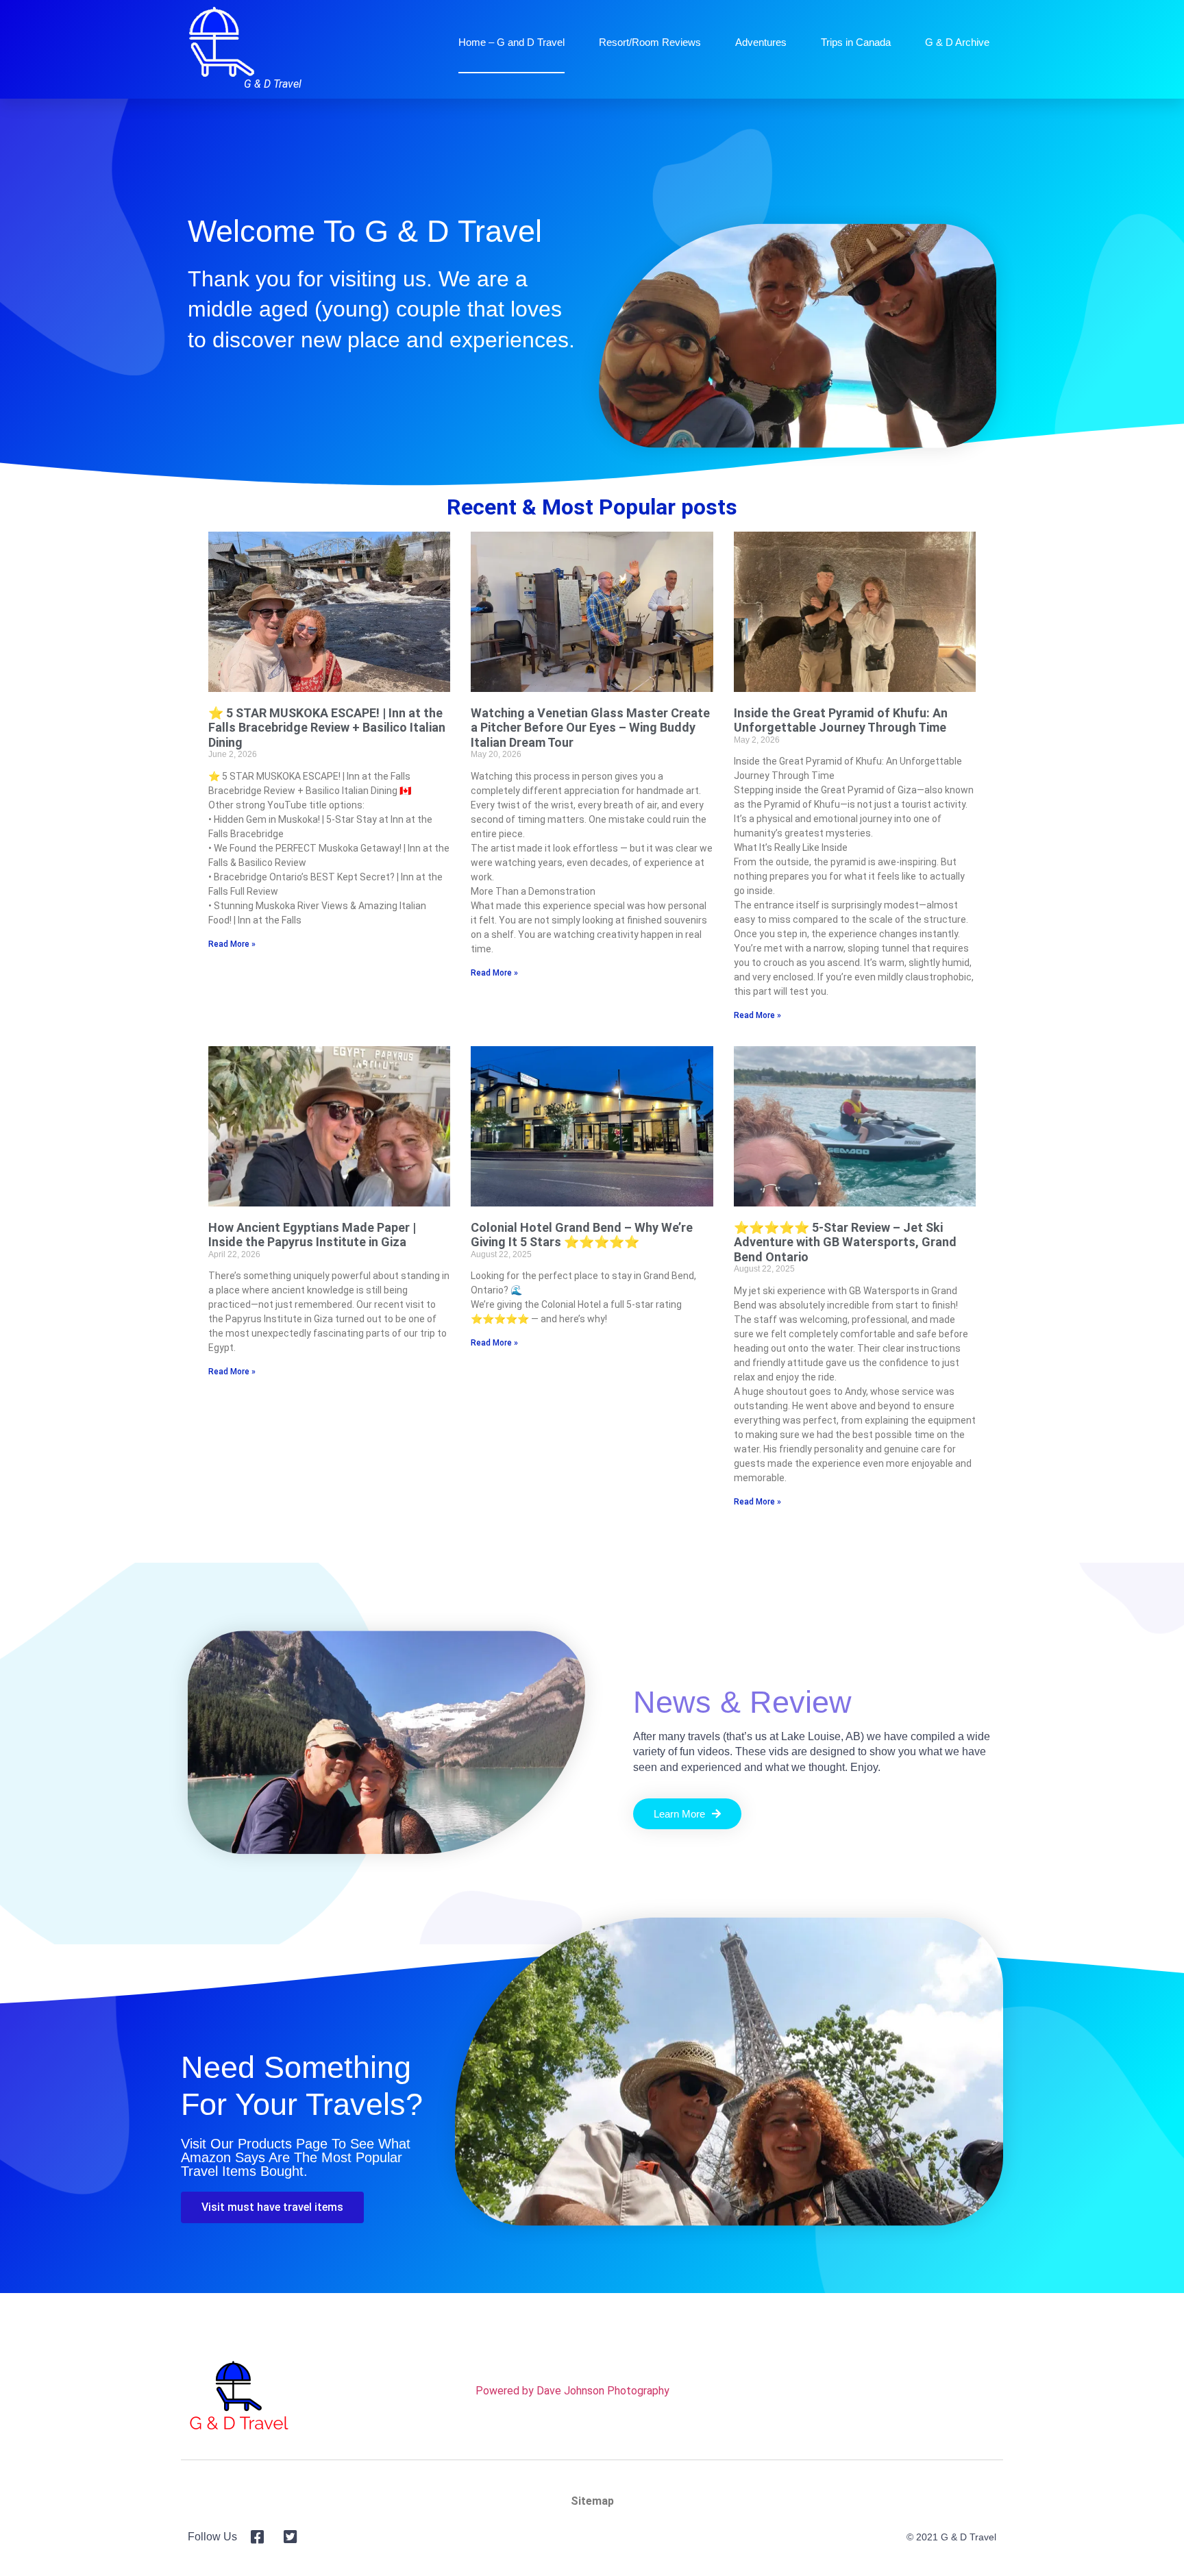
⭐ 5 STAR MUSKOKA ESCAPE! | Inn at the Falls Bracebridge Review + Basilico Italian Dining (327, 728)
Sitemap (592, 2501)
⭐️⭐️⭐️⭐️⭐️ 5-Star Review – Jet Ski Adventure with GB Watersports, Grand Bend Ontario (845, 1242)
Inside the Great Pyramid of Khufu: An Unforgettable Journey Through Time (841, 720)
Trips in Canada (856, 42)
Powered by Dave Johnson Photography (572, 2391)
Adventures (761, 42)
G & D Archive (957, 42)
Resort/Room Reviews (650, 42)
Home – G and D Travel (511, 42)
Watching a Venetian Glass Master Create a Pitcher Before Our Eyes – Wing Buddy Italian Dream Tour (590, 728)
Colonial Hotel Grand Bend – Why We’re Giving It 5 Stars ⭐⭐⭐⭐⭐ (582, 1235)
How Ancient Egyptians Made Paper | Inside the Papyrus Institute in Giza (312, 1235)
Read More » (232, 944)
